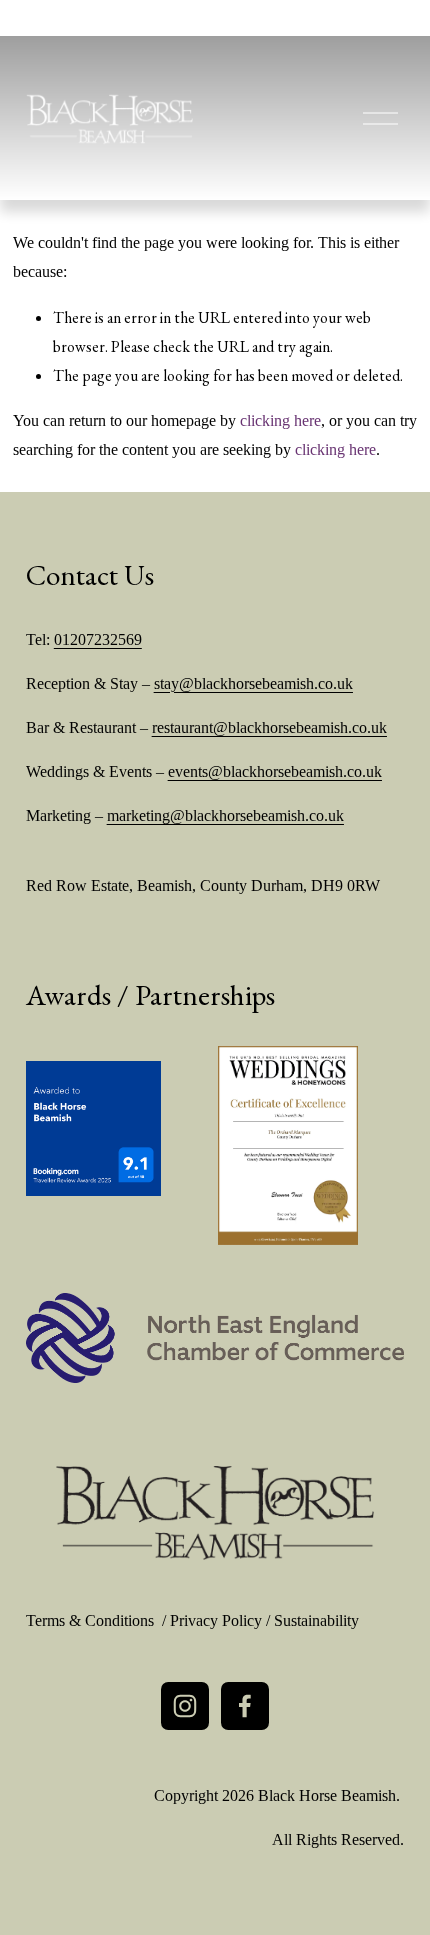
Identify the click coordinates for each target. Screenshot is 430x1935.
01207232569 (98, 639)
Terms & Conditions (90, 1620)
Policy (240, 1620)
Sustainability (316, 1620)
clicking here (280, 420)
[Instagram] (185, 1706)
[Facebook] (245, 1706)
